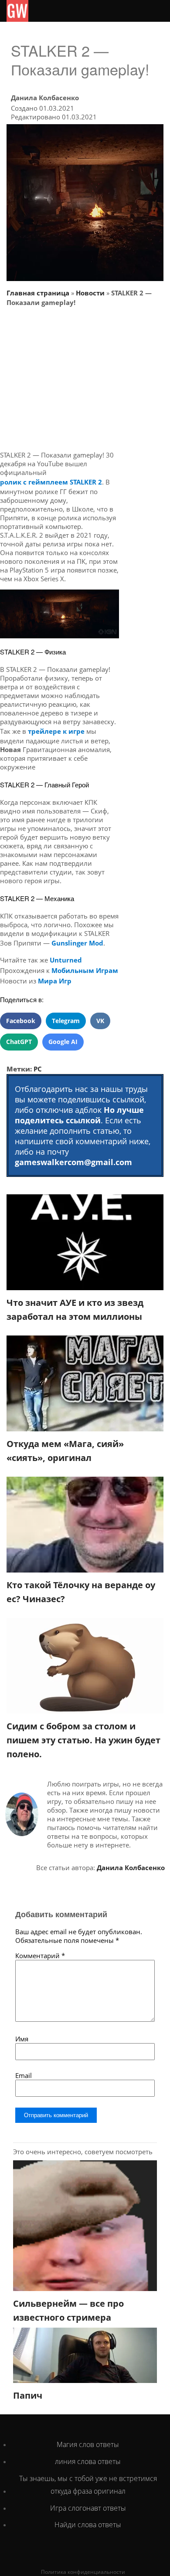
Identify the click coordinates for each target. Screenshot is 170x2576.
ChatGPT (19, 1042)
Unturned (66, 960)
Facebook (21, 1021)
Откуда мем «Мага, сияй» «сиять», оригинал (65, 1451)
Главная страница (38, 293)
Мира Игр (55, 981)
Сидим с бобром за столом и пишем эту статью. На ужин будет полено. (83, 1740)
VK (100, 1021)
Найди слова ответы (88, 2525)
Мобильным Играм (85, 970)
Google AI (63, 1042)
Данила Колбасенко (45, 98)
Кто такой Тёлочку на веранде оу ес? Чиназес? (81, 1592)
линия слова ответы (88, 2461)
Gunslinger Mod (77, 943)
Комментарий (40, 1956)
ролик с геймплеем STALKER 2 (51, 482)
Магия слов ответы (88, 2444)
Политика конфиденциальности (83, 2572)
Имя (22, 2039)
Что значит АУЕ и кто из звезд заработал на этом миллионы (75, 1310)
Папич (28, 2395)
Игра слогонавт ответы (88, 2508)
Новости (90, 293)
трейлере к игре (56, 731)
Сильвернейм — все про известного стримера (68, 2310)
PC (38, 1069)
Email (24, 2075)
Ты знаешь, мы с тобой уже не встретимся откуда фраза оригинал (88, 2485)
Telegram (66, 1021)
